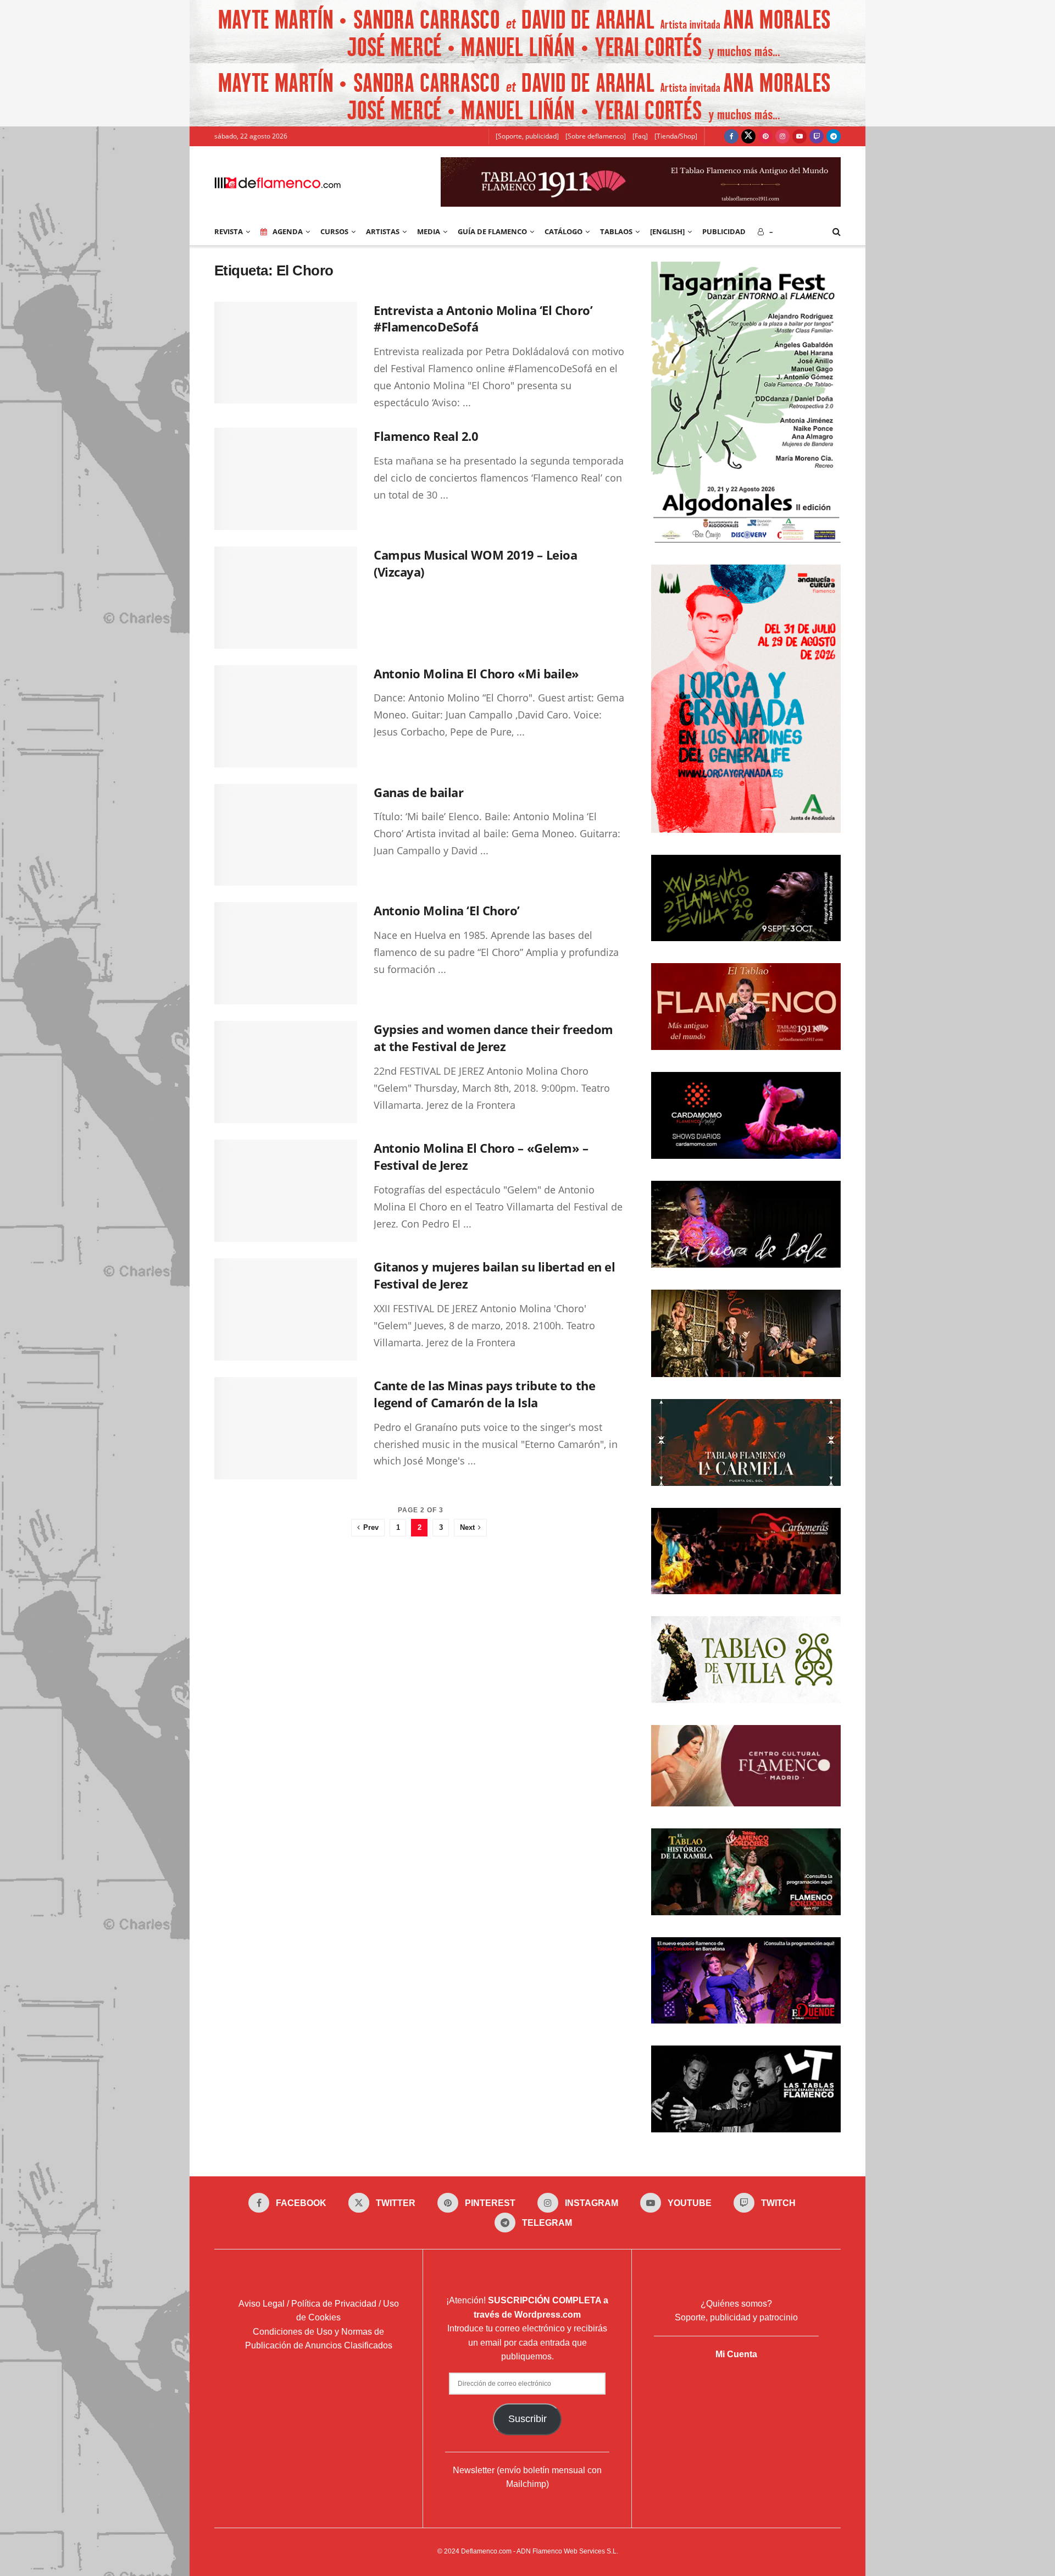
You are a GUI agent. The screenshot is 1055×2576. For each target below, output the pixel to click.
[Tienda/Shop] (676, 136)
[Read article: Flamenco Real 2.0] (286, 479)
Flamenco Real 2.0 (426, 436)
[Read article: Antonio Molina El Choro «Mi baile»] (286, 716)
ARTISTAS (383, 231)
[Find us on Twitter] (748, 136)
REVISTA (229, 231)
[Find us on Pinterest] (765, 136)
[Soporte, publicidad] (527, 136)
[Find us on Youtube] (799, 136)
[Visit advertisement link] (527, 32)
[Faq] (640, 136)
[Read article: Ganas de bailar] (286, 835)
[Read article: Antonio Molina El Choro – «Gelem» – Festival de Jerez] (286, 1191)
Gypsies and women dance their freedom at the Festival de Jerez (493, 1038)
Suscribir (527, 2419)
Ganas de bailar (418, 792)
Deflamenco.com (486, 2551)
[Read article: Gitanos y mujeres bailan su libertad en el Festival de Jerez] (286, 1309)
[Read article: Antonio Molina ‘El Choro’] (286, 953)
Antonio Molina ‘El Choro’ (447, 910)
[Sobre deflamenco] (596, 136)
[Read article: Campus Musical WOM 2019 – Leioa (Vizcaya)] (286, 598)
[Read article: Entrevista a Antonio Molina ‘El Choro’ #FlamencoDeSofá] (286, 353)
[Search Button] (837, 231)
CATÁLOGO (563, 231)
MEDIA (429, 231)
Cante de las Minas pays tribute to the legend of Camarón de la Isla (484, 1394)
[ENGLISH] (667, 231)
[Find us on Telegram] (834, 136)
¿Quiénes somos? (736, 2304)
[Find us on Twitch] (817, 136)
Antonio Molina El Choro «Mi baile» (476, 673)
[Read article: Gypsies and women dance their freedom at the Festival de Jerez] (286, 1072)
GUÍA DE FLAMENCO (492, 231)
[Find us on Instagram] (782, 136)
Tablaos (616, 231)
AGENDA (288, 231)
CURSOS (334, 231)
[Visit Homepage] (277, 182)
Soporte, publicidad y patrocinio (736, 2317)
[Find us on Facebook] (731, 136)
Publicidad (724, 231)
